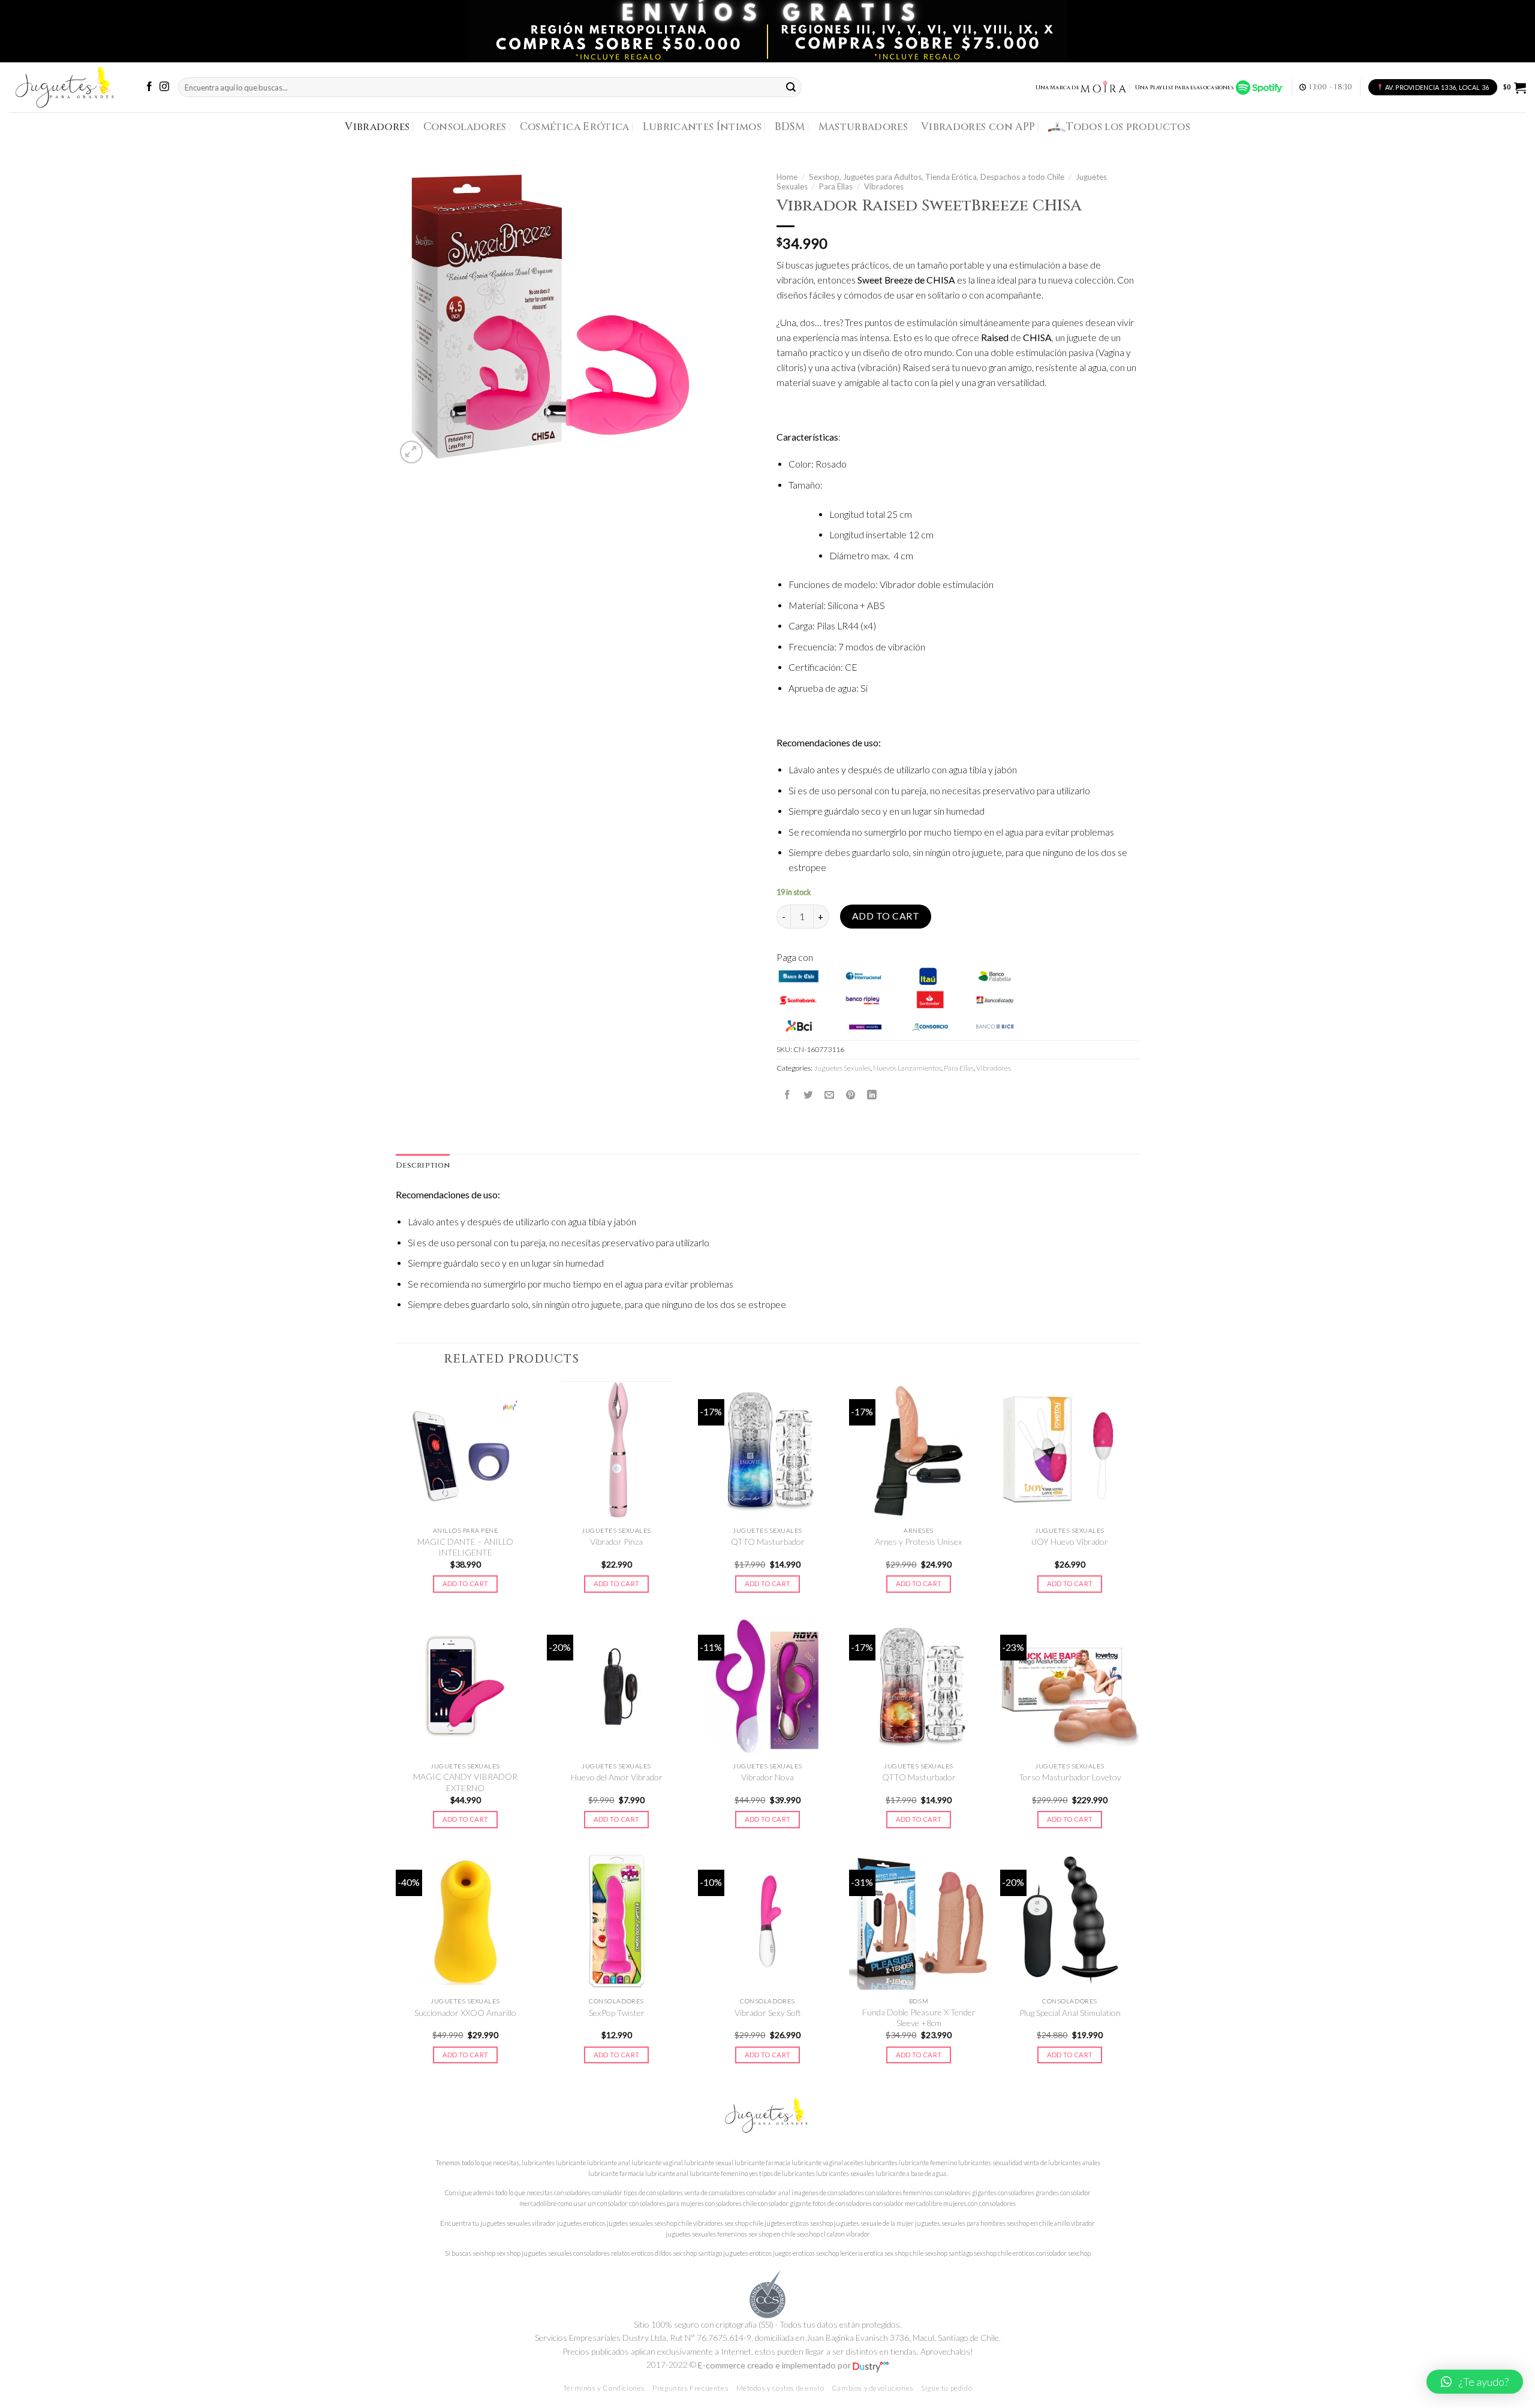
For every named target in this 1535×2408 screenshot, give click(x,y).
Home (787, 177)
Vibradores (377, 127)
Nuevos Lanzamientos (907, 1068)
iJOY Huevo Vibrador (1070, 1541)
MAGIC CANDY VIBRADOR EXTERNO (465, 1782)
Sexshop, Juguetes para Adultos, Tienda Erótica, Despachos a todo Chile (937, 177)
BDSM (790, 127)
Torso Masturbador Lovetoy (1070, 1777)
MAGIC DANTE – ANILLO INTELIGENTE (465, 1547)
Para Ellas (836, 186)
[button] (1475, 2382)
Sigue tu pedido (946, 2388)
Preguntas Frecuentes (690, 2388)
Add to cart (886, 916)
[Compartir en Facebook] (787, 1095)
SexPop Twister (617, 2013)
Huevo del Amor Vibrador (617, 1777)
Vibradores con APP (978, 127)
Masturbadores (863, 127)
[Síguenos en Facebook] (149, 87)
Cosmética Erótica (575, 127)
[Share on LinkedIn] (872, 1095)
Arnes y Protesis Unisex (919, 1541)
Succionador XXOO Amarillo (465, 2013)
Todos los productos (1128, 127)
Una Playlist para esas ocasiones (1185, 88)
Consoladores (465, 127)
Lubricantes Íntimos (702, 127)
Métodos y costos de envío (780, 2388)
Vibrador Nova (767, 1777)
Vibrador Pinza (616, 1541)
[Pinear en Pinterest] (851, 1095)
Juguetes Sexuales (842, 1068)
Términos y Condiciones (604, 2388)
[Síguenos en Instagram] (164, 87)
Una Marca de (1057, 88)
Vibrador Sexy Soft (768, 2013)
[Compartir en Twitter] (808, 1095)
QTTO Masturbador (768, 1541)
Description (423, 1166)
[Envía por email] (829, 1095)
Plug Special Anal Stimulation (1070, 2013)
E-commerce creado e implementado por (775, 2365)
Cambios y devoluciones (873, 2388)
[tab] (423, 1166)
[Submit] (791, 87)
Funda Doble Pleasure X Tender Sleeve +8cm (919, 2017)
